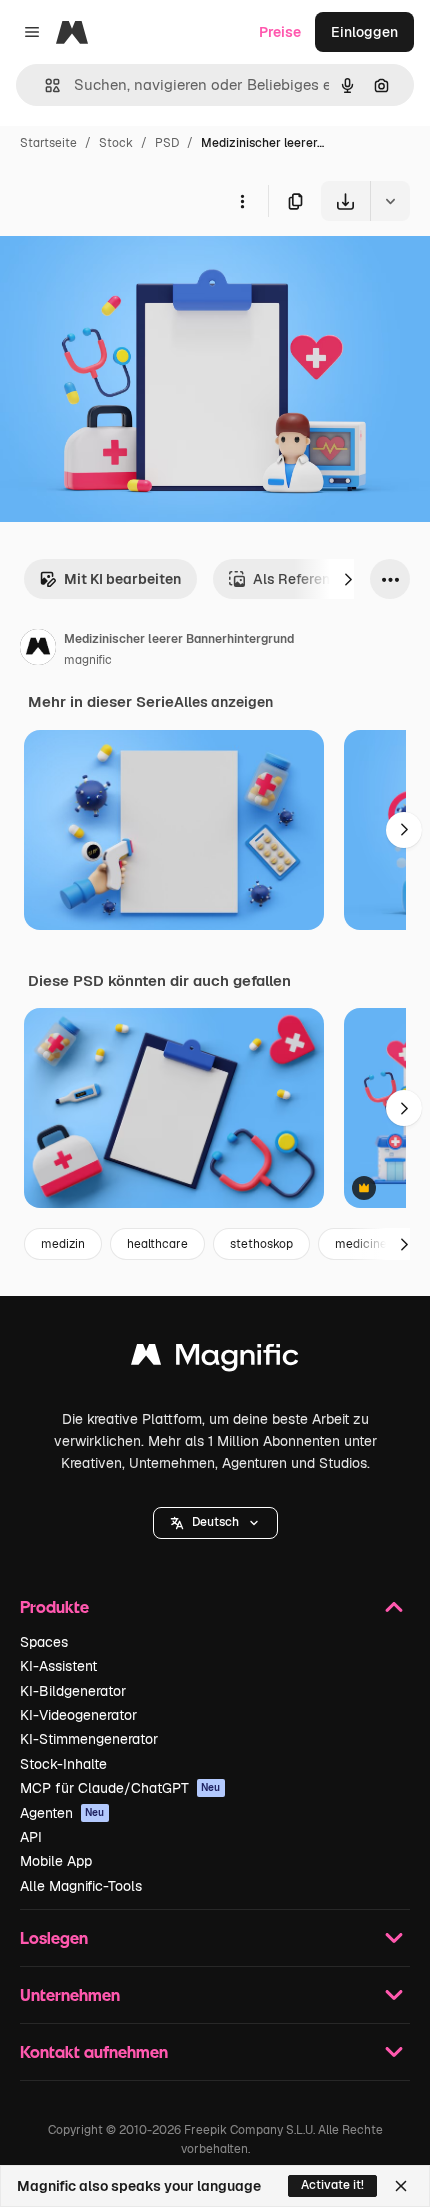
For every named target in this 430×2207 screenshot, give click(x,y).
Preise (280, 32)
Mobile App (56, 1861)
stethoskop (261, 1244)
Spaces (44, 1642)
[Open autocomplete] (44, 85)
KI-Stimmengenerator (89, 1739)
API (31, 1837)
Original (128, 267)
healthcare (157, 1244)
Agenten (62, 1813)
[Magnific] (215, 1359)
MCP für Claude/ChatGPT (120, 1788)
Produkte (54, 1606)
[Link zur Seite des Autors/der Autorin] (38, 650)
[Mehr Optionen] (242, 201)
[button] (215, 1523)
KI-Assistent (58, 1666)
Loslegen (54, 1937)
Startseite (48, 143)
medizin (63, 1244)
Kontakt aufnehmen (94, 2051)
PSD (167, 143)
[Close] (401, 2186)
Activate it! (332, 2185)
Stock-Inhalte (63, 1764)
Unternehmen (70, 1994)
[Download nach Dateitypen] (390, 201)
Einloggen (364, 32)
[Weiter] (348, 579)
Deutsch (215, 1522)
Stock (116, 143)
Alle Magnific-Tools (81, 1886)
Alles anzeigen (223, 702)
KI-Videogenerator (78, 1715)
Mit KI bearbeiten (122, 579)
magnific (88, 660)
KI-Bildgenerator (73, 1691)
